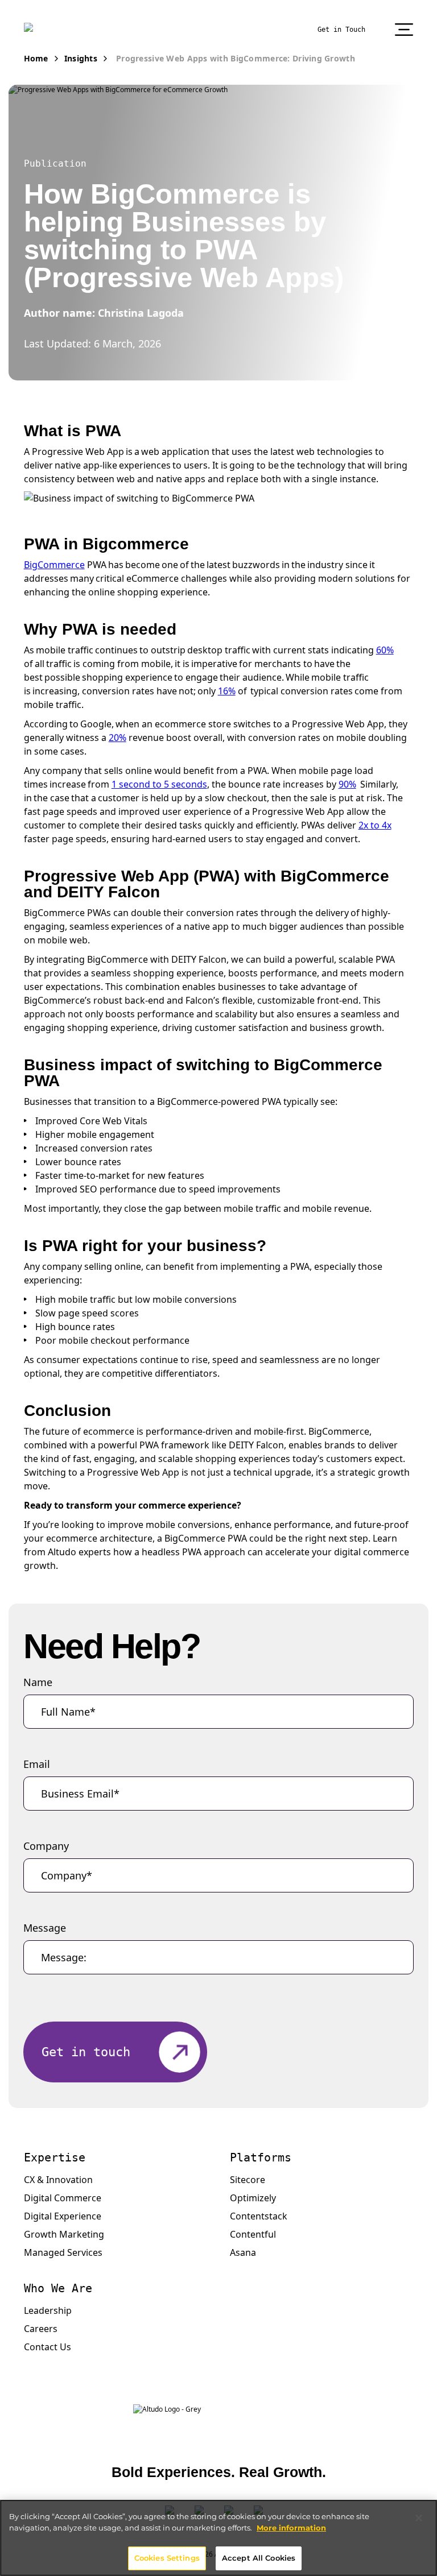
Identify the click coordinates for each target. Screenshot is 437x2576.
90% (347, 784)
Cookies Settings (167, 2558)
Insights (81, 58)
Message (45, 1928)
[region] (218, 2538)
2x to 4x (375, 825)
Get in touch (86, 2052)
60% (385, 650)
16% (227, 691)
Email (37, 1764)
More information (291, 2528)
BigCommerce (54, 565)
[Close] (419, 2518)
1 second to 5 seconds (159, 784)
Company (46, 1846)
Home (36, 58)
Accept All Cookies (259, 2558)
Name (38, 1682)
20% (118, 738)
